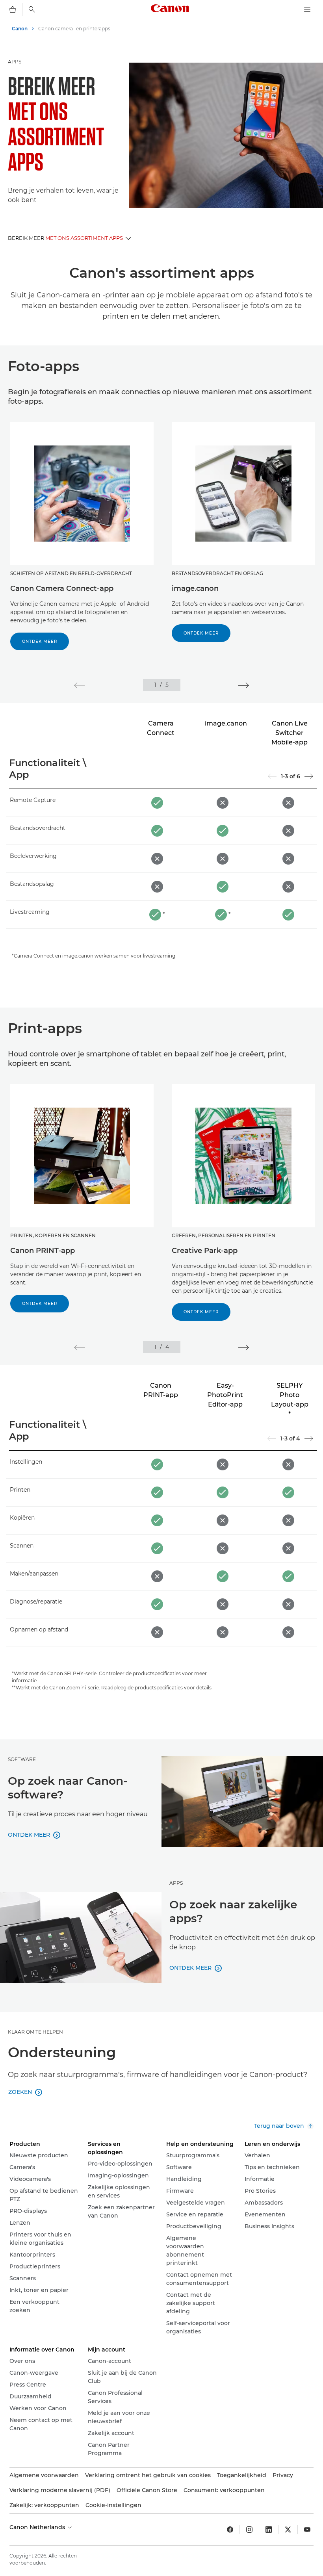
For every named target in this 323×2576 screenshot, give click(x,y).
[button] (79, 685)
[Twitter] (288, 2530)
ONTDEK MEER (40, 641)
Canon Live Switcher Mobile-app (290, 733)
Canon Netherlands (38, 2527)
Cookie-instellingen (113, 2505)
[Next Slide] (309, 776)
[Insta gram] (249, 2530)
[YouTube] (307, 2530)
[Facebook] (230, 2530)
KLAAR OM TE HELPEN (35, 2032)
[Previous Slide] (272, 776)
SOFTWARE (22, 1759)
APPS (15, 62)
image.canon (226, 723)
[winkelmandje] (13, 9)
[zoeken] (32, 9)
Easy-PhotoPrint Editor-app (225, 1395)
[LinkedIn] (269, 2530)
